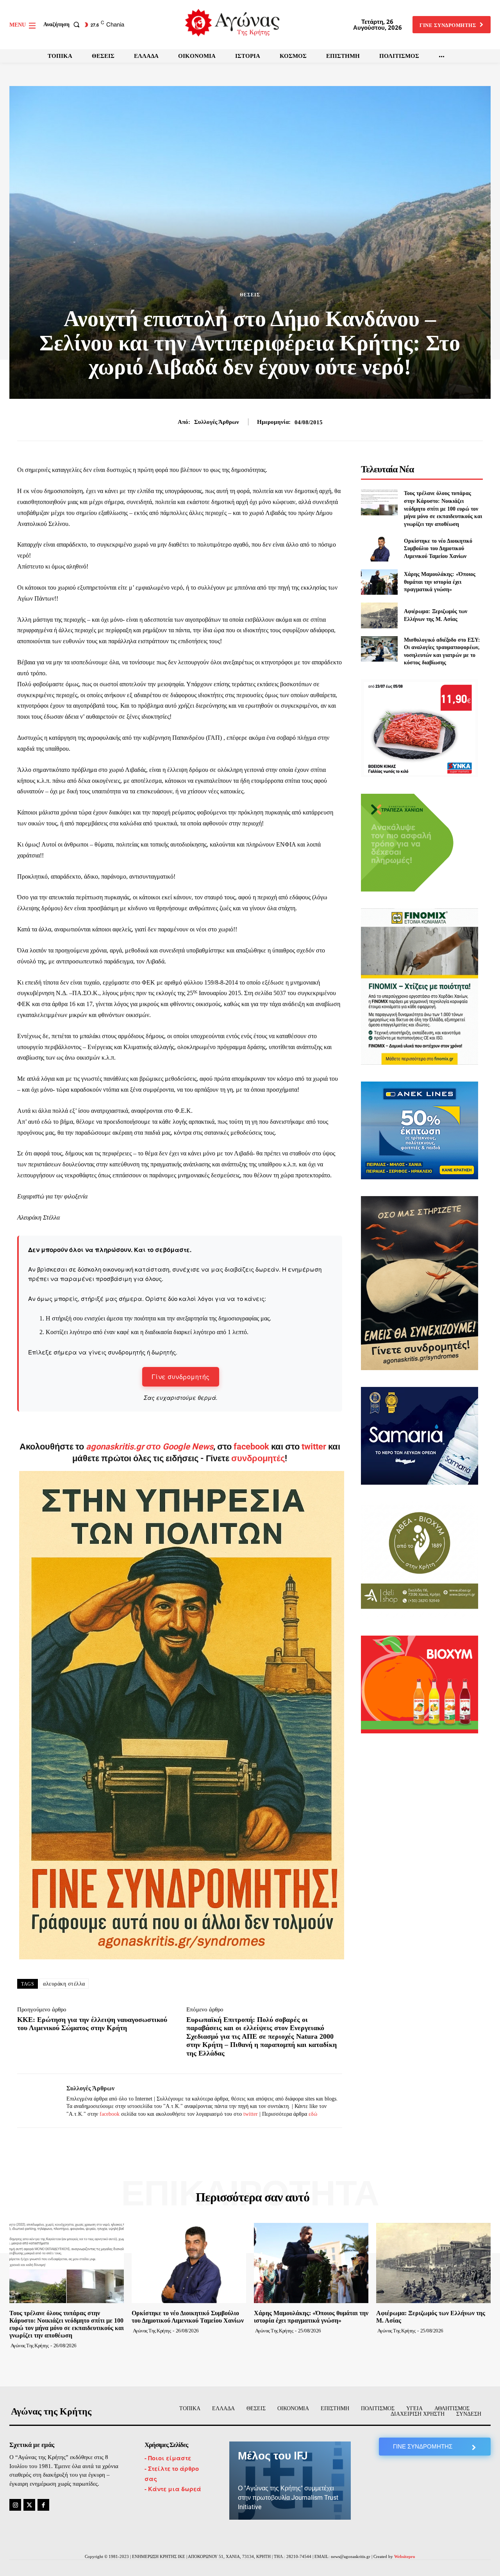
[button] (63, 25)
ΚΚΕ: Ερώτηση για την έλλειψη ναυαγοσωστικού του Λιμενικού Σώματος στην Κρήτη (92, 2024)
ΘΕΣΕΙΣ (250, 295)
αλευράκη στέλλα (64, 1984)
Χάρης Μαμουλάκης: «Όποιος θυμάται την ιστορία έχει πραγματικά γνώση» (440, 582)
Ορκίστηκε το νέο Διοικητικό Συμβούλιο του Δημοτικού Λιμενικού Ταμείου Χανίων (438, 549)
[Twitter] (29, 2505)
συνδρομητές (258, 1458)
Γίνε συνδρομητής (181, 1377)
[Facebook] (43, 2505)
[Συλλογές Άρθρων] (36, 2101)
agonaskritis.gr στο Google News (150, 1447)
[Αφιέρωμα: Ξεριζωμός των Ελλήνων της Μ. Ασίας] (379, 615)
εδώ (313, 2114)
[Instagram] (15, 2505)
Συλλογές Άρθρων (217, 422)
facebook (252, 1447)
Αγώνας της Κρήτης (30, 2345)
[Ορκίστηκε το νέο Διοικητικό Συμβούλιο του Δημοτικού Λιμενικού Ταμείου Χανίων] (379, 548)
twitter (314, 1447)
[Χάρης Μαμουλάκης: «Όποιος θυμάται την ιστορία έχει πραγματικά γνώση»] (379, 582)
